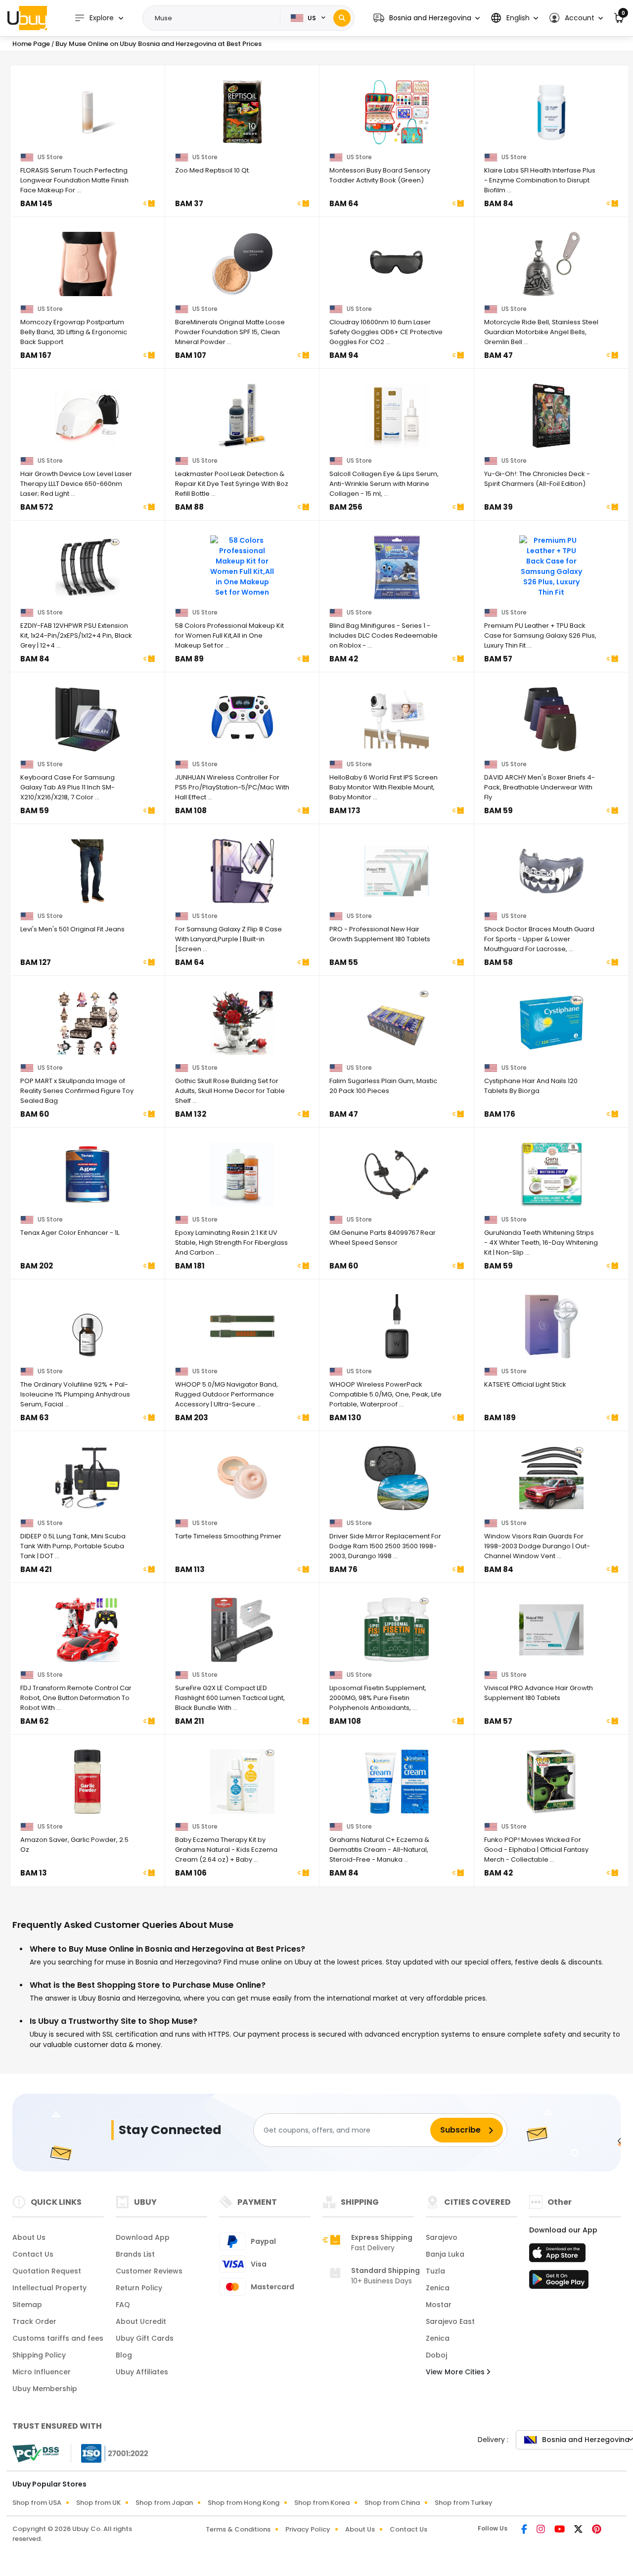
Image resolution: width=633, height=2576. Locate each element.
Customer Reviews (149, 2271)
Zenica (438, 2288)
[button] (427, 18)
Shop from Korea (322, 2503)
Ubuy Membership (45, 2389)
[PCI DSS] (36, 2453)
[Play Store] (559, 2282)
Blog (124, 2355)
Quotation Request (47, 2271)
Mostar (439, 2305)
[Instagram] (542, 2530)
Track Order (34, 2321)
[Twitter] (579, 2530)
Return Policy (139, 2288)
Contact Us (33, 2254)
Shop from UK (98, 2503)
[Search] (342, 18)
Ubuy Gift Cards (145, 2338)
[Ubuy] (27, 18)
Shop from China (392, 2503)
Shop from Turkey (464, 2503)
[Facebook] (525, 2530)
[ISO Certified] (110, 2453)
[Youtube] (560, 2530)
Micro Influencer (42, 2372)
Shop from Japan (164, 2503)
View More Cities (456, 2372)
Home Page (31, 44)
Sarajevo (442, 2237)
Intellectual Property (49, 2288)
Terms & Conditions (238, 2529)
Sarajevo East (450, 2321)
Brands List (135, 2254)
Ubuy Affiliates (142, 2372)
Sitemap (27, 2305)
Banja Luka (445, 2254)
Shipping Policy (39, 2355)
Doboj (436, 2355)
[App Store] (559, 2256)
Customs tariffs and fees (58, 2338)
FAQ (123, 2305)
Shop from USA (37, 2503)
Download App (143, 2237)
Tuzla (435, 2271)
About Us (29, 2237)
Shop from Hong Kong (244, 2503)
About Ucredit (141, 2321)
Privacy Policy (308, 2529)
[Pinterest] (597, 2530)
